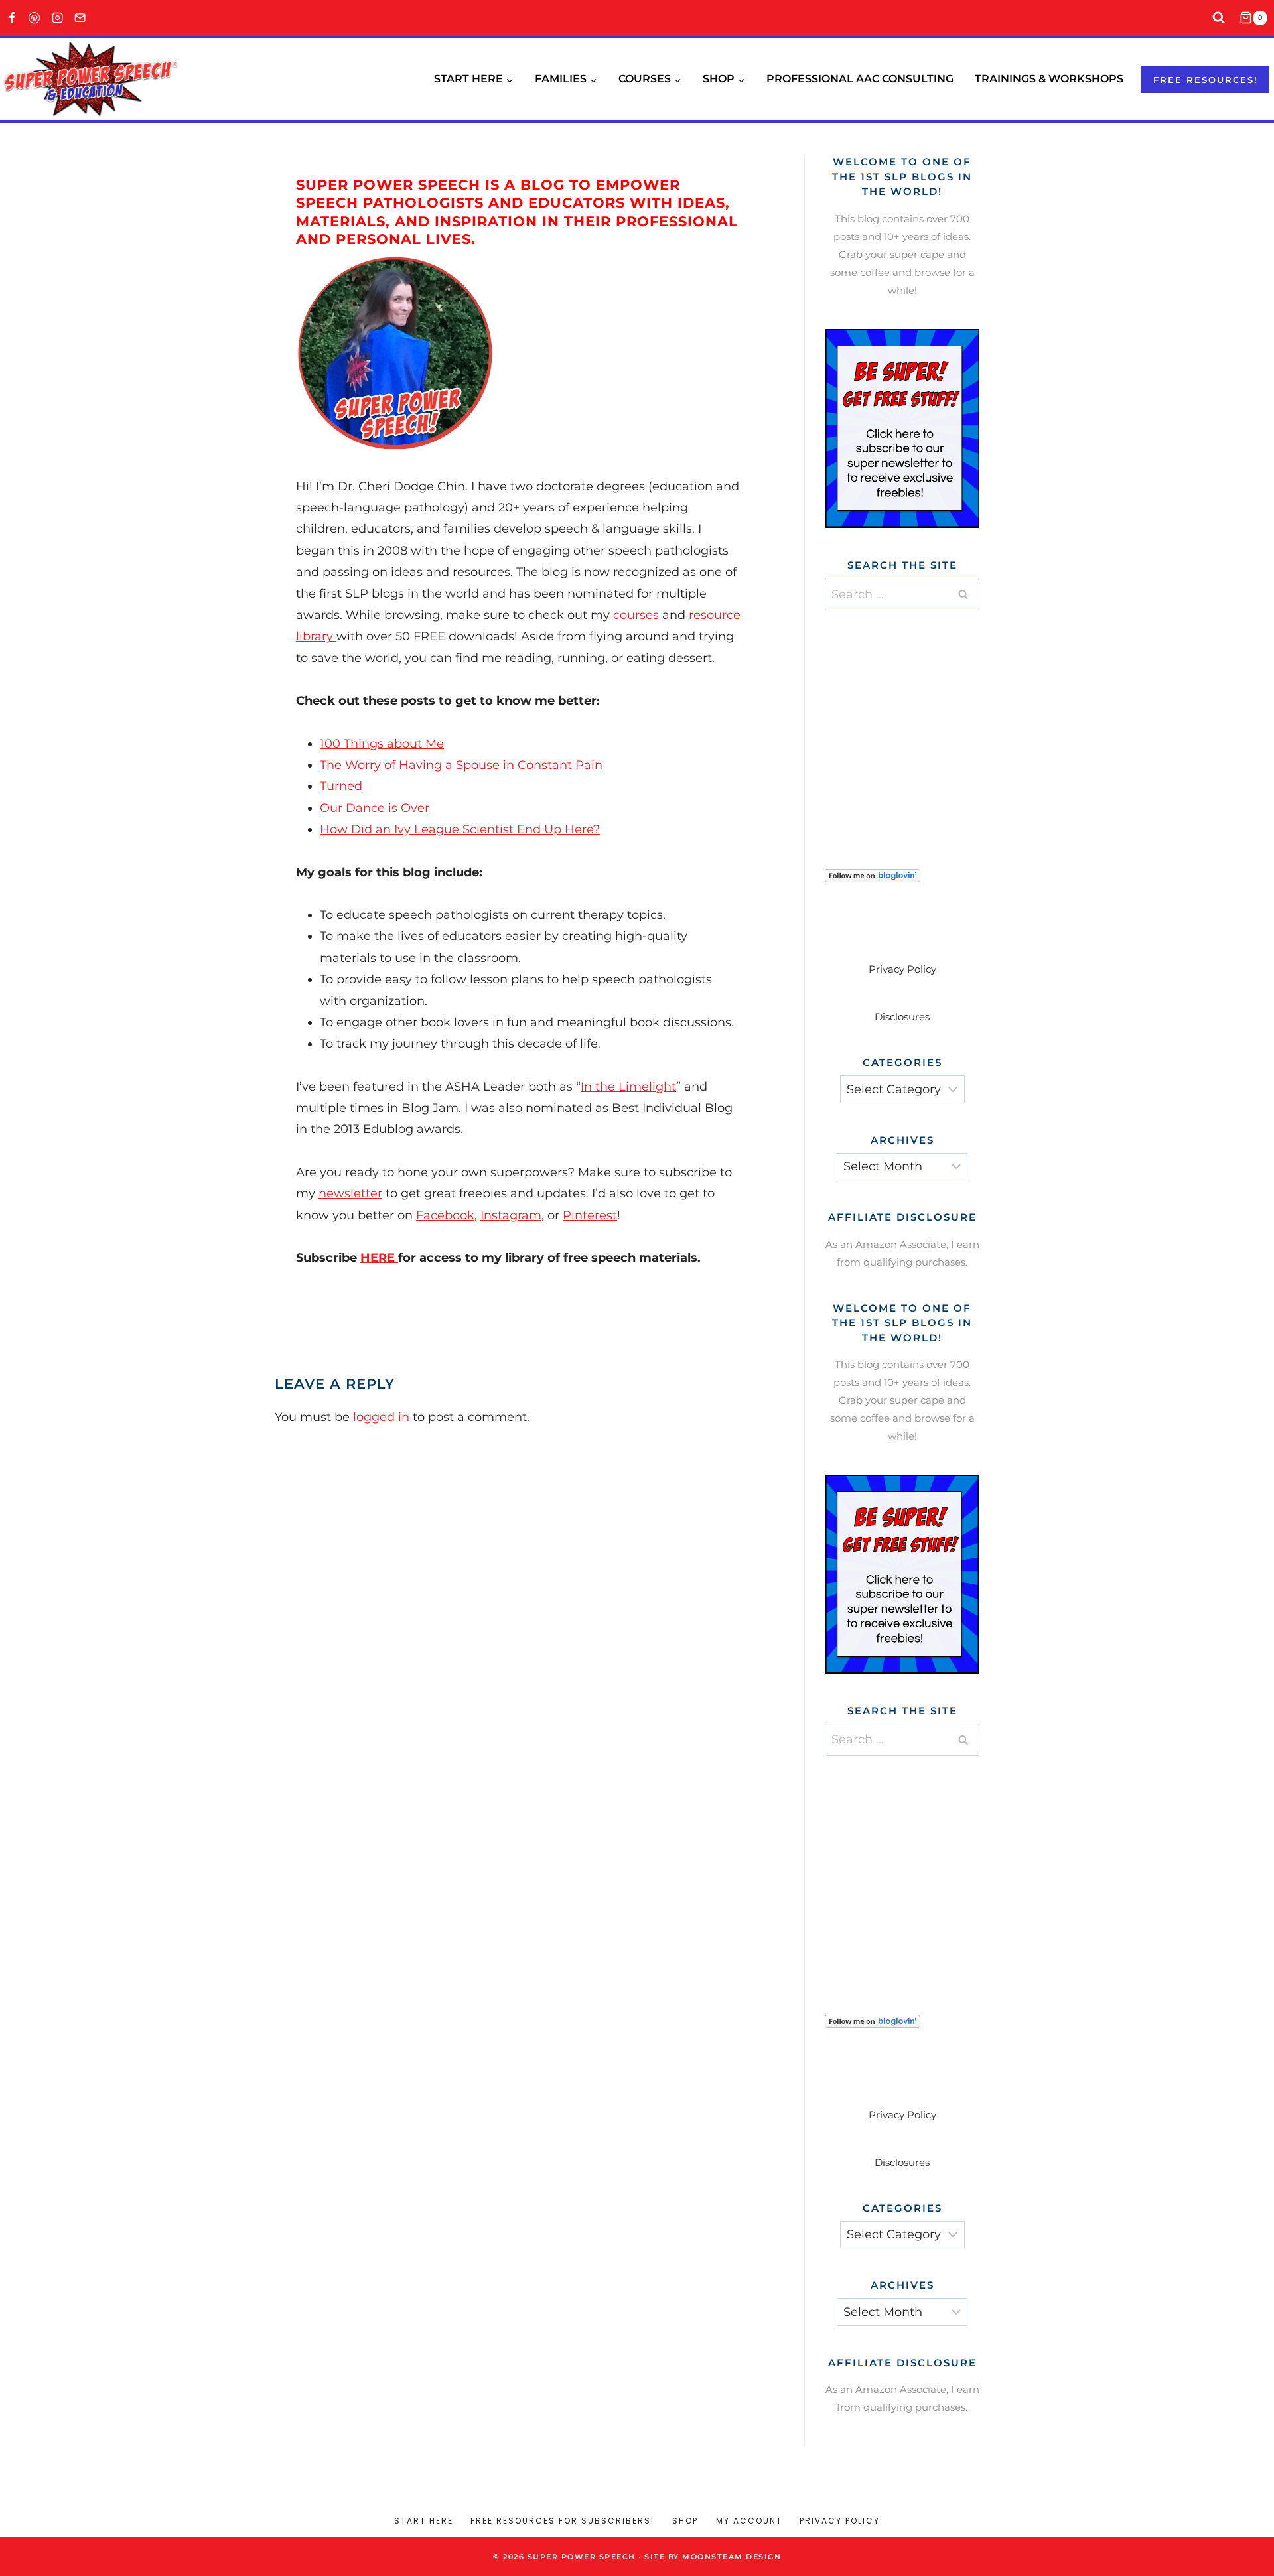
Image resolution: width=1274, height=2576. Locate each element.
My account (749, 2521)
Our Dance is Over (375, 808)
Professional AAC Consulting (860, 79)
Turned (341, 786)
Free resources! (1206, 80)
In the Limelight (628, 1087)
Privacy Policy (902, 969)
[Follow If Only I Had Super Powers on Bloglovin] (902, 876)
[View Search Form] (1219, 18)
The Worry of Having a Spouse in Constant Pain (461, 765)
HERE (379, 1258)
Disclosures (902, 1017)
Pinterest (590, 1215)
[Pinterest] (35, 18)
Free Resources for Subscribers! (562, 2521)
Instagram (511, 1215)
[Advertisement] (924, 723)
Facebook (445, 1215)
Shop (685, 2521)
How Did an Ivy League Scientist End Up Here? (460, 829)
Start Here (424, 2521)
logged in (381, 1417)
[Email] (81, 18)
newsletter (350, 1193)
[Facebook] (12, 18)
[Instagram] (57, 18)
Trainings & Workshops (1049, 79)
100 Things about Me (382, 744)
